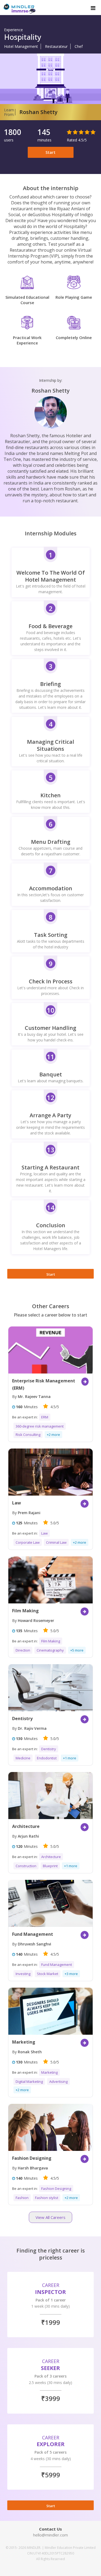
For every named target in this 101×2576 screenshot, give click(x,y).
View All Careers (50, 2217)
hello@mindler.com (50, 2535)
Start (50, 152)
